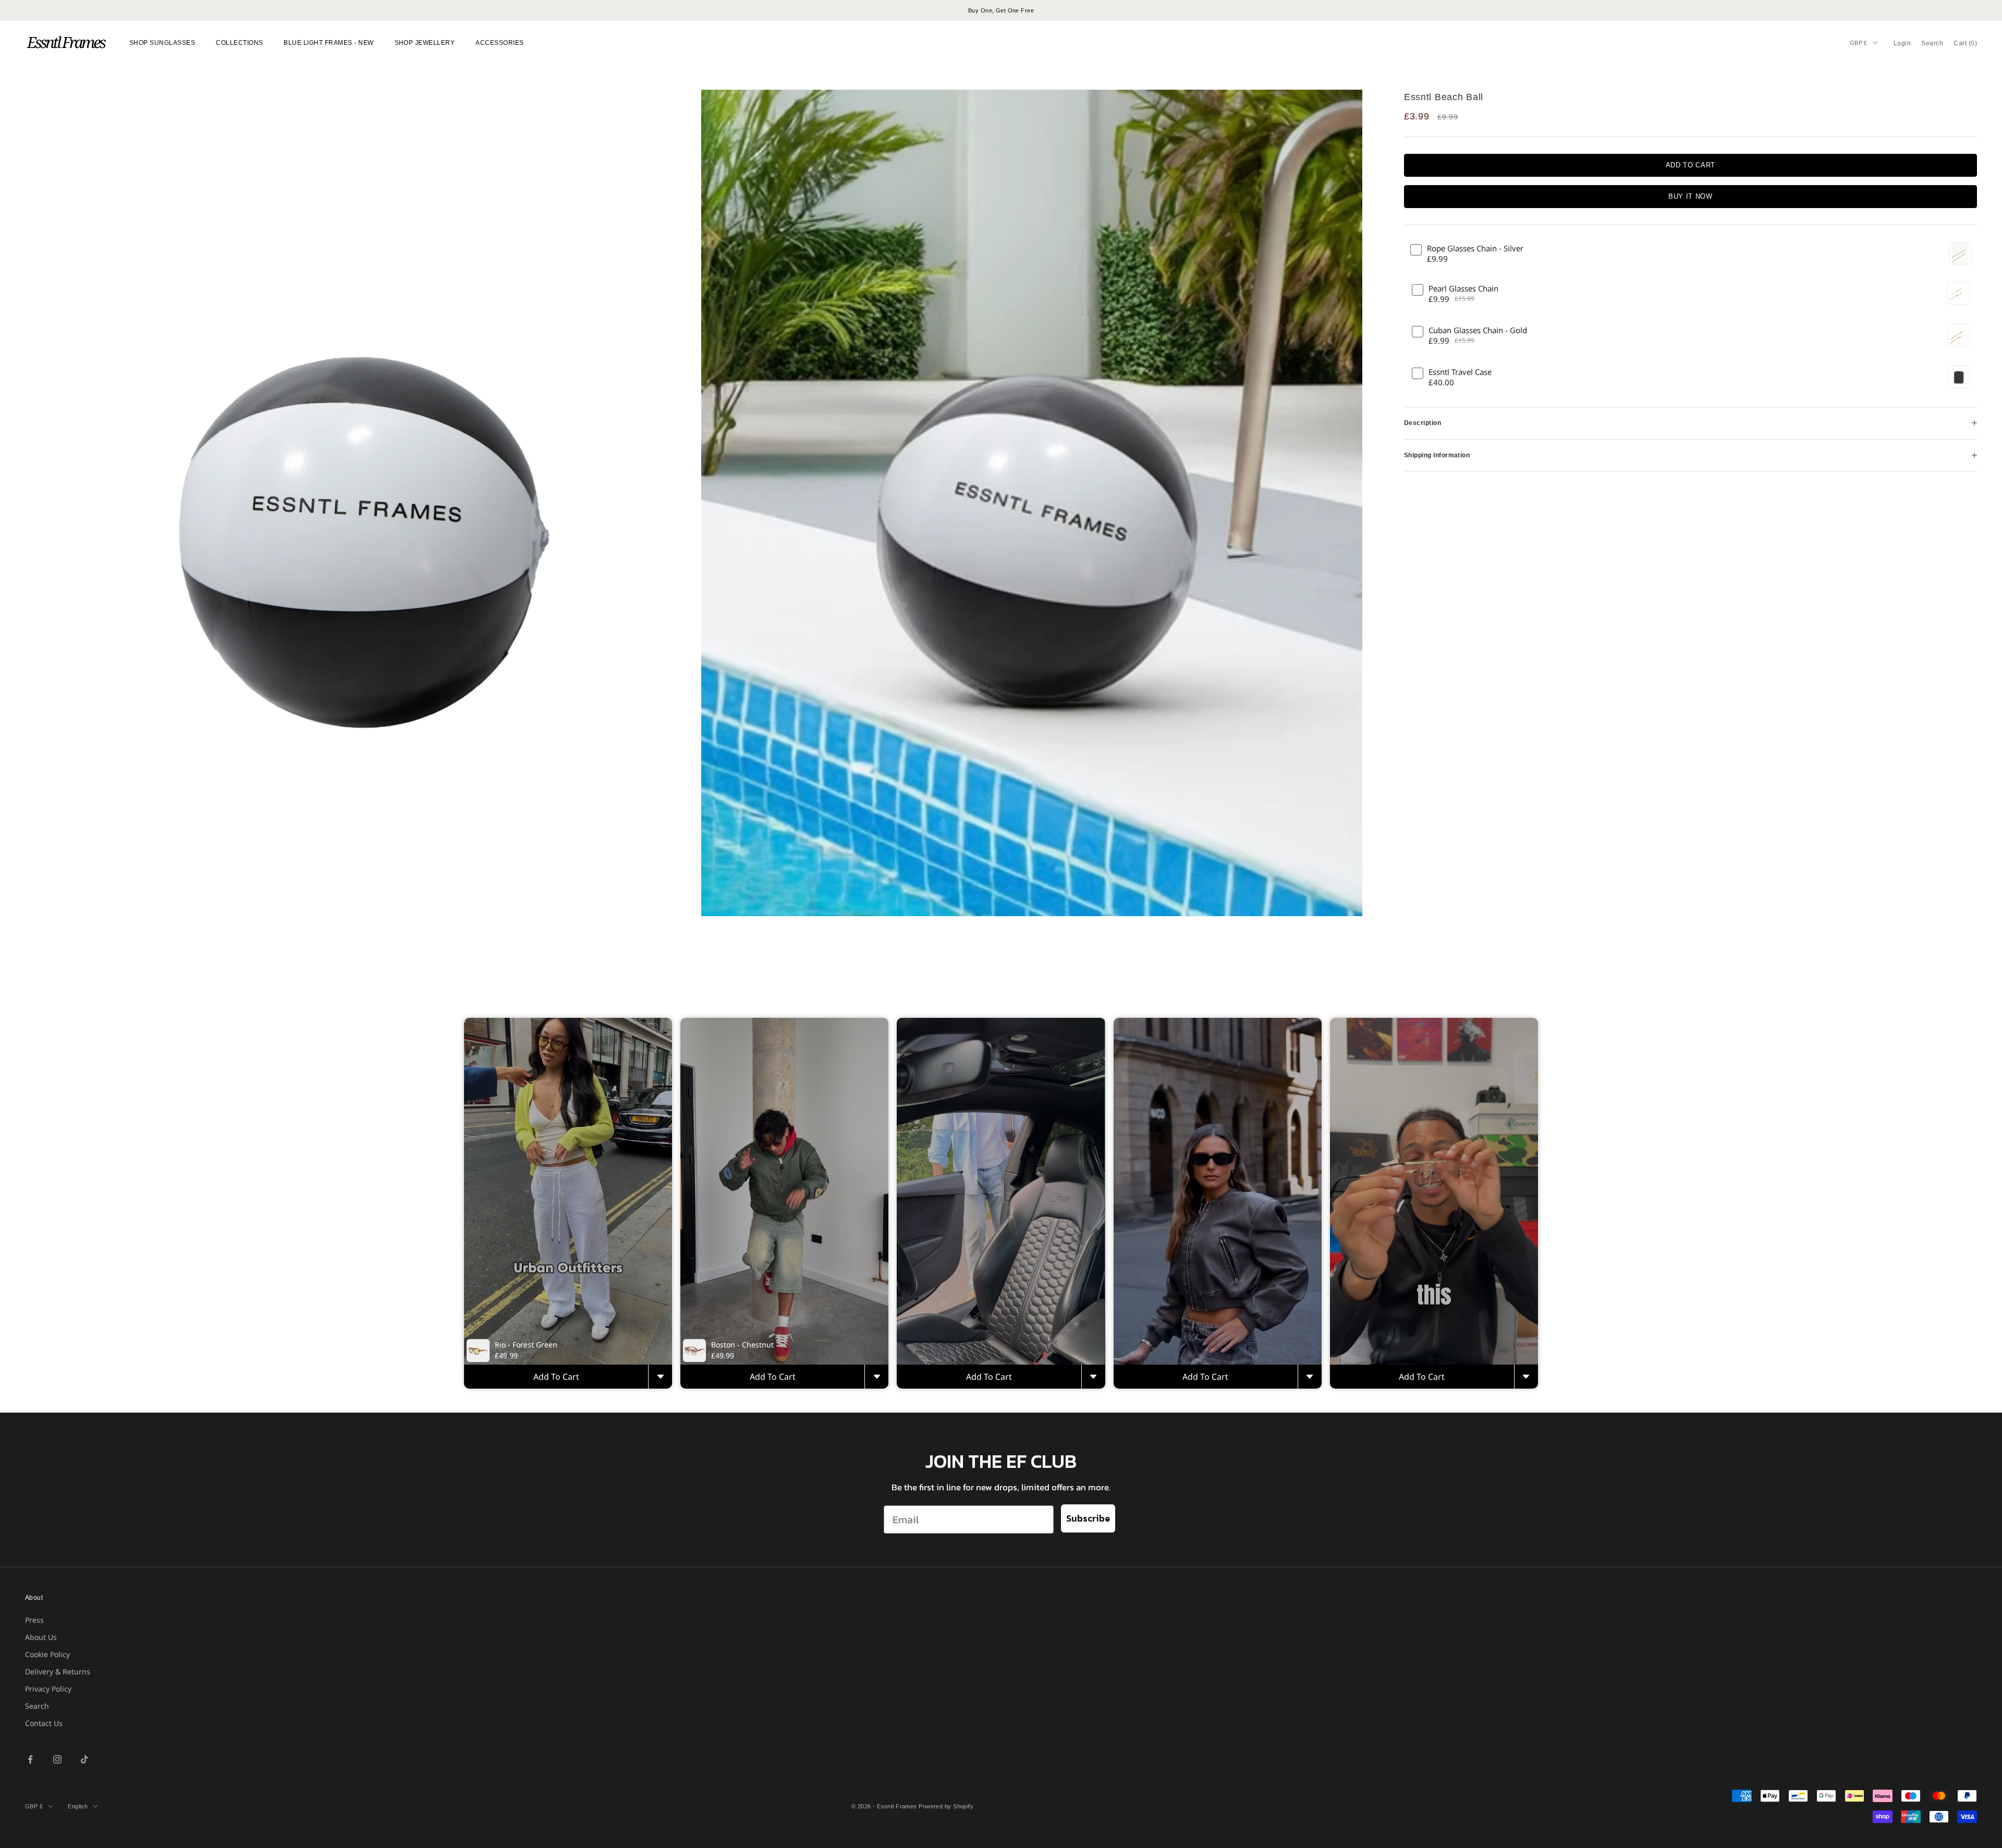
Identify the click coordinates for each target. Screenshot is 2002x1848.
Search (37, 1706)
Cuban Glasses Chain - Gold (1478, 330)
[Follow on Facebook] (30, 1759)
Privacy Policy (48, 1689)
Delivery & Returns (58, 1671)
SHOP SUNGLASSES (162, 43)
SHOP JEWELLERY (425, 43)
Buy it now (1690, 196)
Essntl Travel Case (1460, 372)
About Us (41, 1637)
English (78, 1806)
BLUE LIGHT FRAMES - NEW (328, 43)
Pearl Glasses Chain (1463, 289)
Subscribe (1088, 1518)
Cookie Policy (47, 1654)
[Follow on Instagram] (57, 1759)
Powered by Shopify (946, 1806)
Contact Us (44, 1723)
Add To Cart (556, 1377)
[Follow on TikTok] (84, 1759)
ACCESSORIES (499, 43)
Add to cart (1690, 165)
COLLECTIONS (239, 43)
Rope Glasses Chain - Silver (1475, 248)
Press (34, 1620)
